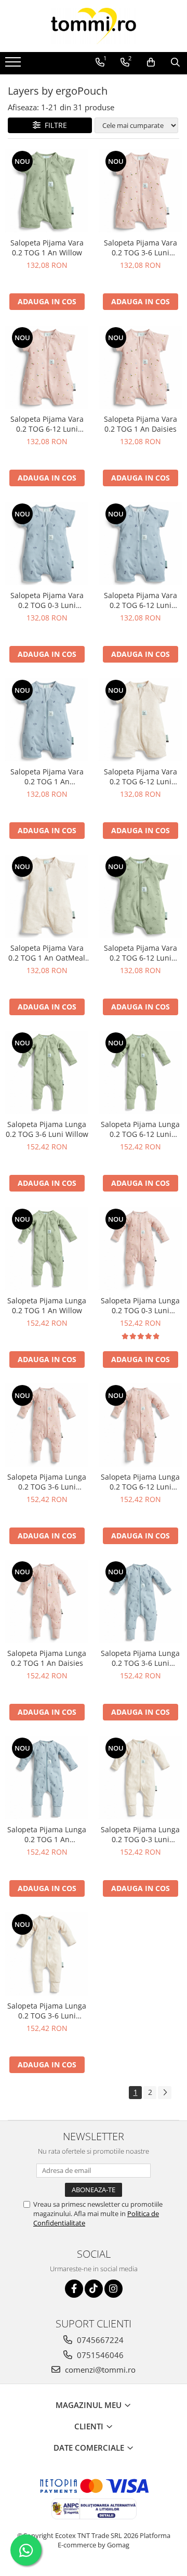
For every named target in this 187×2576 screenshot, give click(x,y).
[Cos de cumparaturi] (151, 62)
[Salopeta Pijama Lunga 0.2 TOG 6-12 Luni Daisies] (140, 1425)
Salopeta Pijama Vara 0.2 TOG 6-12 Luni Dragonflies (141, 600)
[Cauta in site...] (175, 62)
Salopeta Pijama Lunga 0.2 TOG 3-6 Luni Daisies (47, 1482)
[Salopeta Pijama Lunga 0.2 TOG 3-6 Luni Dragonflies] (140, 1601)
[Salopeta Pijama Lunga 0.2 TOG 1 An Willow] (47, 1249)
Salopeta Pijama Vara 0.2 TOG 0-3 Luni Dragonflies (47, 600)
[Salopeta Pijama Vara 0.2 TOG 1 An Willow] (47, 191)
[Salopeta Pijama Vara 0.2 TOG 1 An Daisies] (140, 367)
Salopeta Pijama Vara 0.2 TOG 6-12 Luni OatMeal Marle (141, 776)
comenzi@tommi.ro (99, 2370)
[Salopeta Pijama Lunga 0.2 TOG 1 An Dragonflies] (47, 1778)
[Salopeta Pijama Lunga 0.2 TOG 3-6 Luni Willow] (47, 1072)
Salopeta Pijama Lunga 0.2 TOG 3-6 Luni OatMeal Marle (47, 2011)
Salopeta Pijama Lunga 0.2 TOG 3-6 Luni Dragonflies (140, 1658)
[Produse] (14, 65)
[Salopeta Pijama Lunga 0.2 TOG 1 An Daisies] (47, 1601)
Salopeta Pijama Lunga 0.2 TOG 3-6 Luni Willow (47, 1129)
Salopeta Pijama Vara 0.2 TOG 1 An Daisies (141, 424)
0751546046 (99, 2355)
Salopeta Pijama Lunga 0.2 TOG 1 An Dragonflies (47, 1834)
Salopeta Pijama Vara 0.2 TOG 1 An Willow (47, 248)
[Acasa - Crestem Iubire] (94, 26)
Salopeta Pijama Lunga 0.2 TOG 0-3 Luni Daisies (140, 1305)
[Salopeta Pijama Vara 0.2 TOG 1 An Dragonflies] (47, 720)
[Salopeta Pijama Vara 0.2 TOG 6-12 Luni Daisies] (47, 367)
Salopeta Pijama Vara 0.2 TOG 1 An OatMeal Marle (47, 953)
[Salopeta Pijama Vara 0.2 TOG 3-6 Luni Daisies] (140, 191)
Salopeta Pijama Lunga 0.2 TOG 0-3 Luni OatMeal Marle (140, 1834)
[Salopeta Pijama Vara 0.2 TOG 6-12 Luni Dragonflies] (140, 543)
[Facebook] (74, 2289)
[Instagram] (113, 2289)
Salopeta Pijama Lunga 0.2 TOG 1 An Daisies (47, 1658)
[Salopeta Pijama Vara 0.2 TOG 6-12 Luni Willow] (140, 896)
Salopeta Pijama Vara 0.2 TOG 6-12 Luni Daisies (47, 424)
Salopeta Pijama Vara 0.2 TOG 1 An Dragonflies (47, 776)
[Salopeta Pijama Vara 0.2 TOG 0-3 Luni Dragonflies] (47, 543)
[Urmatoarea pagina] (165, 2093)
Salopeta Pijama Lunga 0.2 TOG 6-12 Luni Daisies (140, 1482)
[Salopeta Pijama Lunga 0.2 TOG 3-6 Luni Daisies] (47, 1425)
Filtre (54, 125)
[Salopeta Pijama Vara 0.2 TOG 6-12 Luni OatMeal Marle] (140, 720)
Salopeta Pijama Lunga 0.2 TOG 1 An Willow (47, 1305)
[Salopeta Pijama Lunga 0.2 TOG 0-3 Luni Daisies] (140, 1249)
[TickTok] (94, 2289)
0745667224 (99, 2340)
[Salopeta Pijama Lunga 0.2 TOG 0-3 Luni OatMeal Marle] (140, 1778)
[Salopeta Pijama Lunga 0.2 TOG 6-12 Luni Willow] (140, 1072)
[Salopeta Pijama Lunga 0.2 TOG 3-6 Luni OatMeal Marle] (47, 1954)
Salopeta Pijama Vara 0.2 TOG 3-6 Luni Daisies (141, 248)
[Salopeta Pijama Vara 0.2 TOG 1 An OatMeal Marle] (47, 896)
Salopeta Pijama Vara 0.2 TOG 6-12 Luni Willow (141, 953)
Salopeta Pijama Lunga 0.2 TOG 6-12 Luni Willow (140, 1129)
